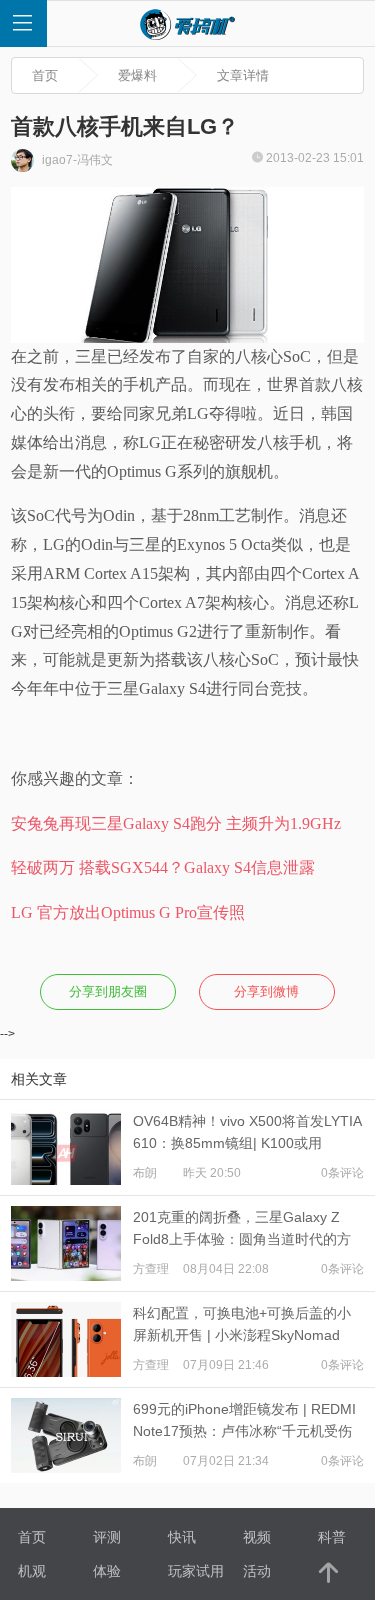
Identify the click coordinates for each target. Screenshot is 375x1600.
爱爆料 (137, 75)
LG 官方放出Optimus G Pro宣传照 (128, 912)
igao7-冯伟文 (76, 160)
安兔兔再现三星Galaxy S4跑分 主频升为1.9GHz (176, 823)
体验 (107, 1571)
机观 (32, 1571)
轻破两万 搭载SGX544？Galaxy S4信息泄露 (163, 867)
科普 (332, 1537)
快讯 (182, 1537)
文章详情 (243, 75)
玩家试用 (196, 1571)
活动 (257, 1571)
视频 (257, 1537)
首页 (45, 75)
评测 (107, 1537)
